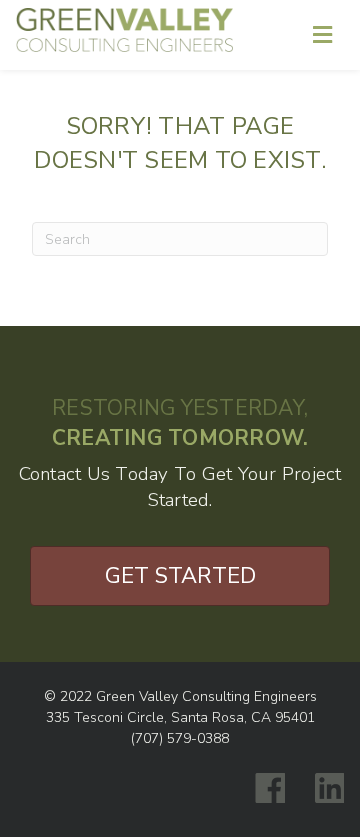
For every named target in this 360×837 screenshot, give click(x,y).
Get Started (180, 576)
